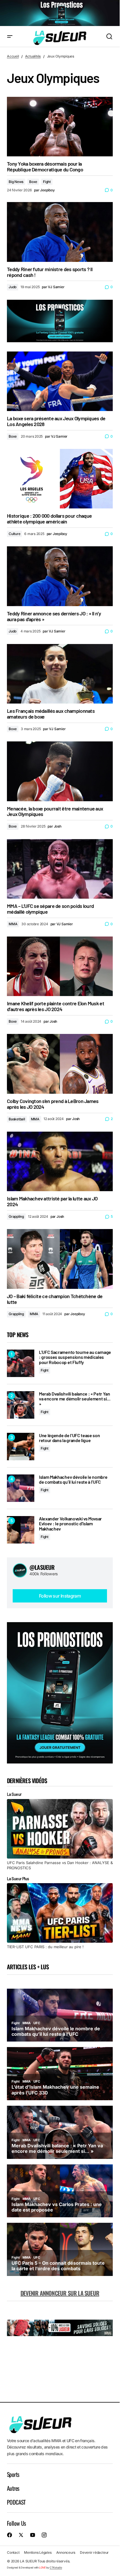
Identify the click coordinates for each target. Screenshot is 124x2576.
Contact (13, 2552)
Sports (13, 2474)
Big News (16, 182)
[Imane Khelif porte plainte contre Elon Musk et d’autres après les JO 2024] (60, 966)
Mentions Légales (38, 2552)
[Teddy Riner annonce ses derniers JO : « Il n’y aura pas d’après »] (60, 576)
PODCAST (16, 2502)
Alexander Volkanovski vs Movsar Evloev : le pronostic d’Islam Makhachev (70, 1524)
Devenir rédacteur (94, 2552)
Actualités (33, 56)
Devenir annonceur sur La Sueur (60, 2293)
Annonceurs (66, 2552)
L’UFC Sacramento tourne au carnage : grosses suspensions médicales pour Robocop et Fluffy (75, 1357)
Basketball (17, 1119)
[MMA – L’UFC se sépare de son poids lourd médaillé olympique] (60, 869)
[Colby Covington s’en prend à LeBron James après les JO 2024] (60, 1064)
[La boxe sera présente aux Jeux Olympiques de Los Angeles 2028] (60, 381)
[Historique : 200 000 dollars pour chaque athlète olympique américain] (60, 479)
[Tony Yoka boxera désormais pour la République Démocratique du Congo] (60, 127)
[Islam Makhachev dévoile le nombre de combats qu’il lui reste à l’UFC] (21, 1488)
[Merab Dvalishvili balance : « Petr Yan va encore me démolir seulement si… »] (21, 1405)
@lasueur (42, 1567)
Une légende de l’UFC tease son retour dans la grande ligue (69, 1438)
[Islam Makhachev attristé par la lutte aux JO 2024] (60, 1161)
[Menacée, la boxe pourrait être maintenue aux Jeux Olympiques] (60, 771)
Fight (47, 182)
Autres (13, 2488)
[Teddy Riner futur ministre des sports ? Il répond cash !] (60, 232)
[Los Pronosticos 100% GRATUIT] (60, 13)
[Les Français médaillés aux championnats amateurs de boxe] (60, 674)
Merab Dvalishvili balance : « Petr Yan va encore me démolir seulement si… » (75, 1399)
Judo (13, 287)
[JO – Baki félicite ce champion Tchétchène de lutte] (60, 1259)
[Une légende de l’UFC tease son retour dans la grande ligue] (21, 1447)
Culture (14, 534)
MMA (13, 924)
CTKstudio (56, 2567)
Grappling (16, 1216)
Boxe (33, 182)
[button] (10, 37)
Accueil (13, 56)
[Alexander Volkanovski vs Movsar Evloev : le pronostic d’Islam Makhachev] (21, 1530)
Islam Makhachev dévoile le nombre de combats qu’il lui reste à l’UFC (73, 1479)
